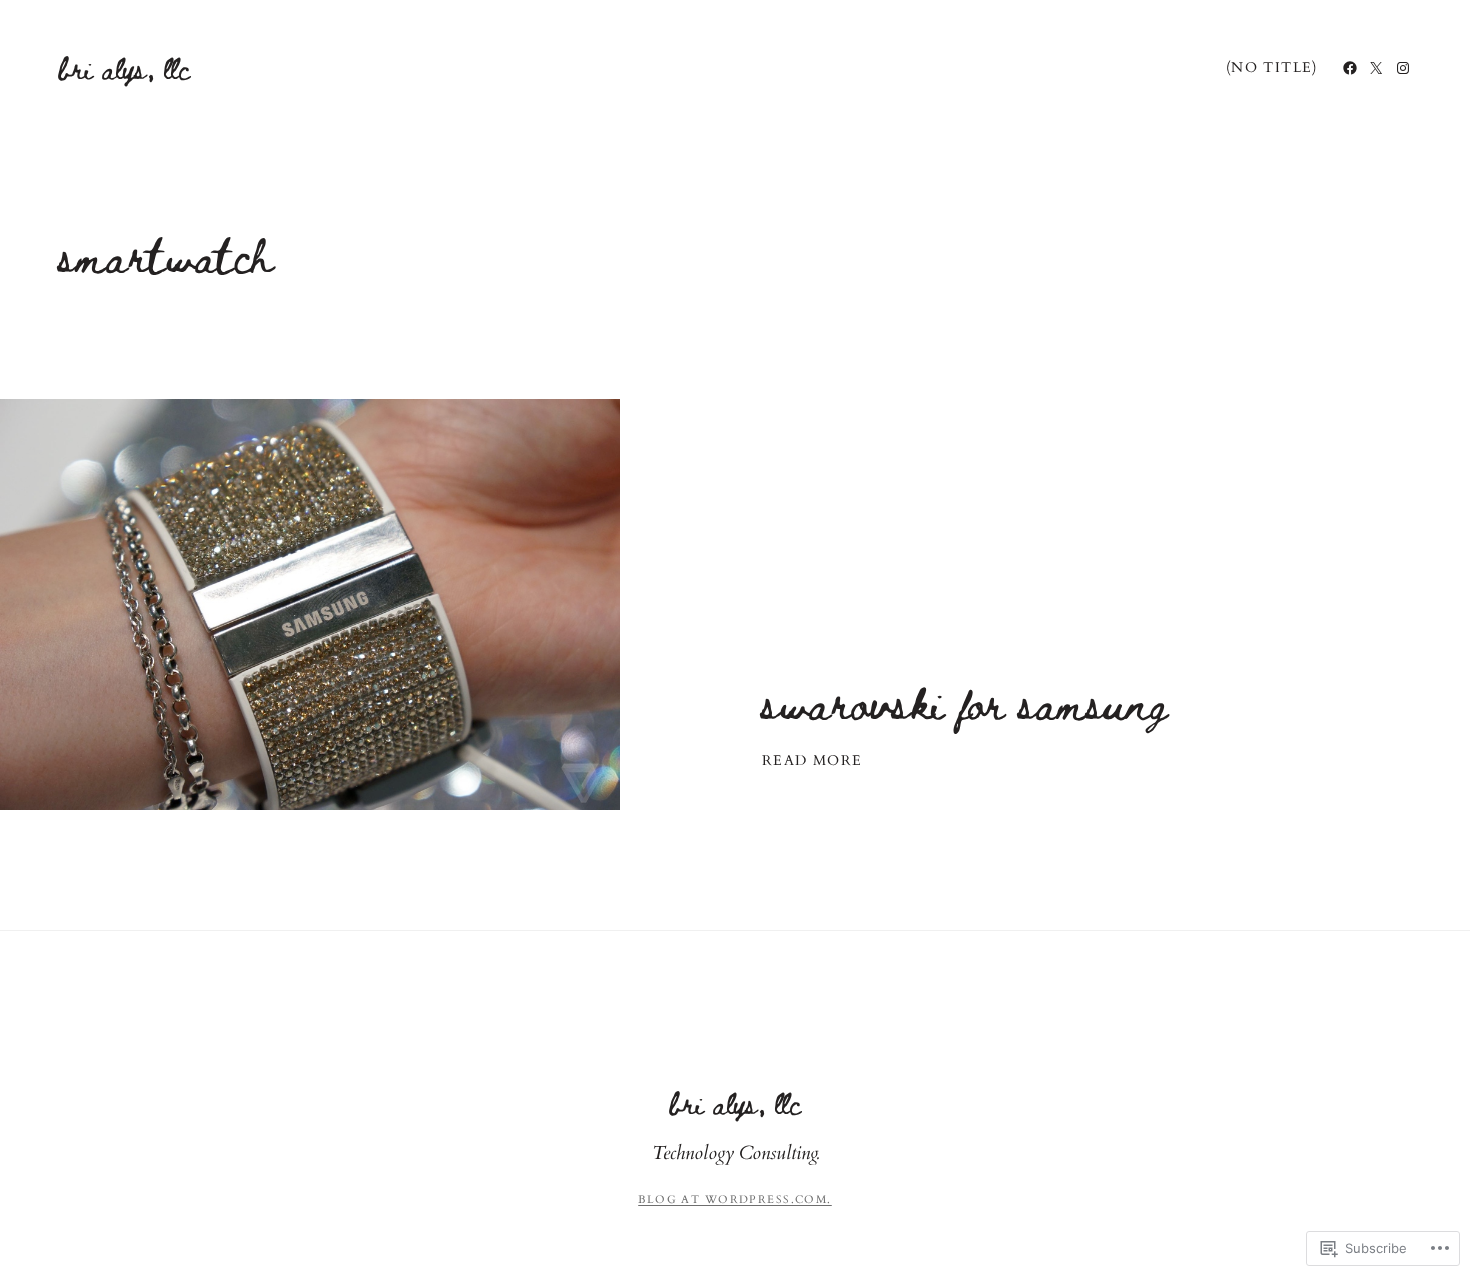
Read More (812, 761)
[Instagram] (1403, 68)
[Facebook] (1350, 68)
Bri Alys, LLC (124, 67)
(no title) (1272, 67)
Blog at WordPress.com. (735, 1199)
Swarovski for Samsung (964, 701)
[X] (1376, 68)
